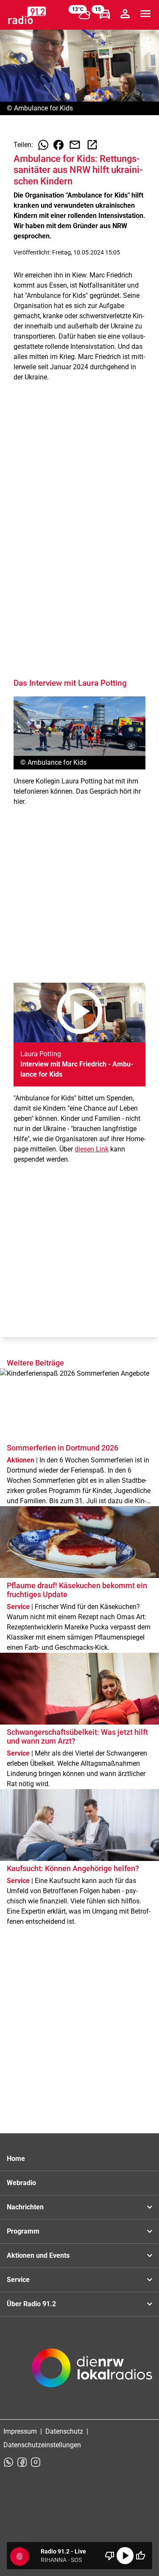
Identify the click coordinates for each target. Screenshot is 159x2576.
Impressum (20, 2431)
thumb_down (110, 2556)
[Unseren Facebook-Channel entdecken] (22, 2462)
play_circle (125, 2556)
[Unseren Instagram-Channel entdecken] (36, 2462)
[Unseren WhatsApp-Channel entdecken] (8, 2462)
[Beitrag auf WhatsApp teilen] (43, 145)
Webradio (21, 2183)
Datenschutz (64, 2431)
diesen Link (92, 1149)
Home (16, 2159)
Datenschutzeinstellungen (42, 2445)
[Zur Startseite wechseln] (27, 15)
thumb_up (140, 2556)
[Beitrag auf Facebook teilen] (59, 145)
